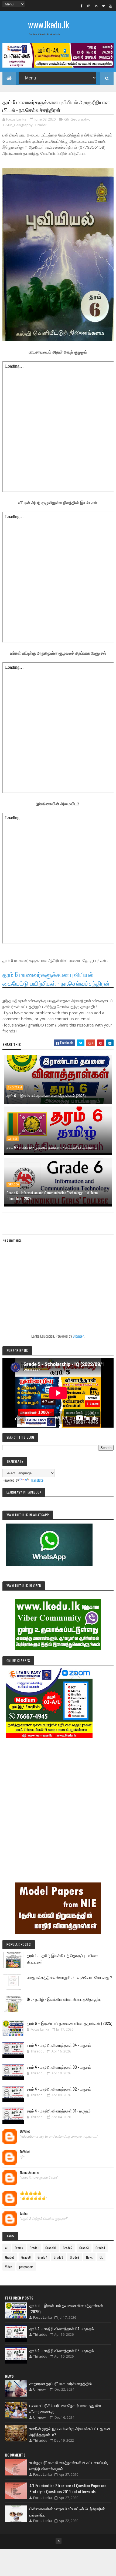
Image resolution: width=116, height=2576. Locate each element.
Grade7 (42, 2257)
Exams (19, 2248)
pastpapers (26, 2267)
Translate (37, 1480)
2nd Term (15, 1087)
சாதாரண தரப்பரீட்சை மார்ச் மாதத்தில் (61, 2383)
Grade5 (10, 2257)
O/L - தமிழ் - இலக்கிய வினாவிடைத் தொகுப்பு (64, 1999)
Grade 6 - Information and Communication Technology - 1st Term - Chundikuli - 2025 (53, 1195)
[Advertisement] (58, 1803)
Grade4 (100, 2248)
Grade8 (58, 2257)
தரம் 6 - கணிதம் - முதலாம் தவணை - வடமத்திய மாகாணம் (52, 1147)
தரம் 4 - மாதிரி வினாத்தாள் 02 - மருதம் (59, 2089)
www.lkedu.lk (49, 24)
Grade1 (34, 2248)
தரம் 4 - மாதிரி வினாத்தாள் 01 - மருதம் (59, 2111)
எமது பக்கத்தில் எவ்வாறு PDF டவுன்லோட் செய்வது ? (69, 1977)
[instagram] (89, 6)
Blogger (78, 1336)
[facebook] (81, 6)
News (89, 2257)
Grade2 (68, 2248)
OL (101, 2257)
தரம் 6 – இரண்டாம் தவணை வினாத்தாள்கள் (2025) (46, 1096)
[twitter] (103, 6)
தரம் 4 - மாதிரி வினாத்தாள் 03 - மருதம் (59, 2067)
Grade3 (84, 2248)
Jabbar (24, 2214)
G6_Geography (77, 119)
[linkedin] (96, 6)
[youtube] (111, 6)
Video (9, 2267)
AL (7, 2248)
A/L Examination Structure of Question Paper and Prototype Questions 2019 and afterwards (68, 2489)
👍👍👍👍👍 (31, 2193)
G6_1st (13, 1139)
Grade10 (51, 2248)
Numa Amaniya (30, 2172)
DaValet (25, 2131)
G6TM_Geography (18, 125)
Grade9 (75, 2257)
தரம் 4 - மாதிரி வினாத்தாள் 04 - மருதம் (59, 2045)
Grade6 (41, 125)
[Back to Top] (59, 2541)
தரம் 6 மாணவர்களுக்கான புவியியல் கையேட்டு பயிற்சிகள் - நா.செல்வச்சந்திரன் (56, 979)
